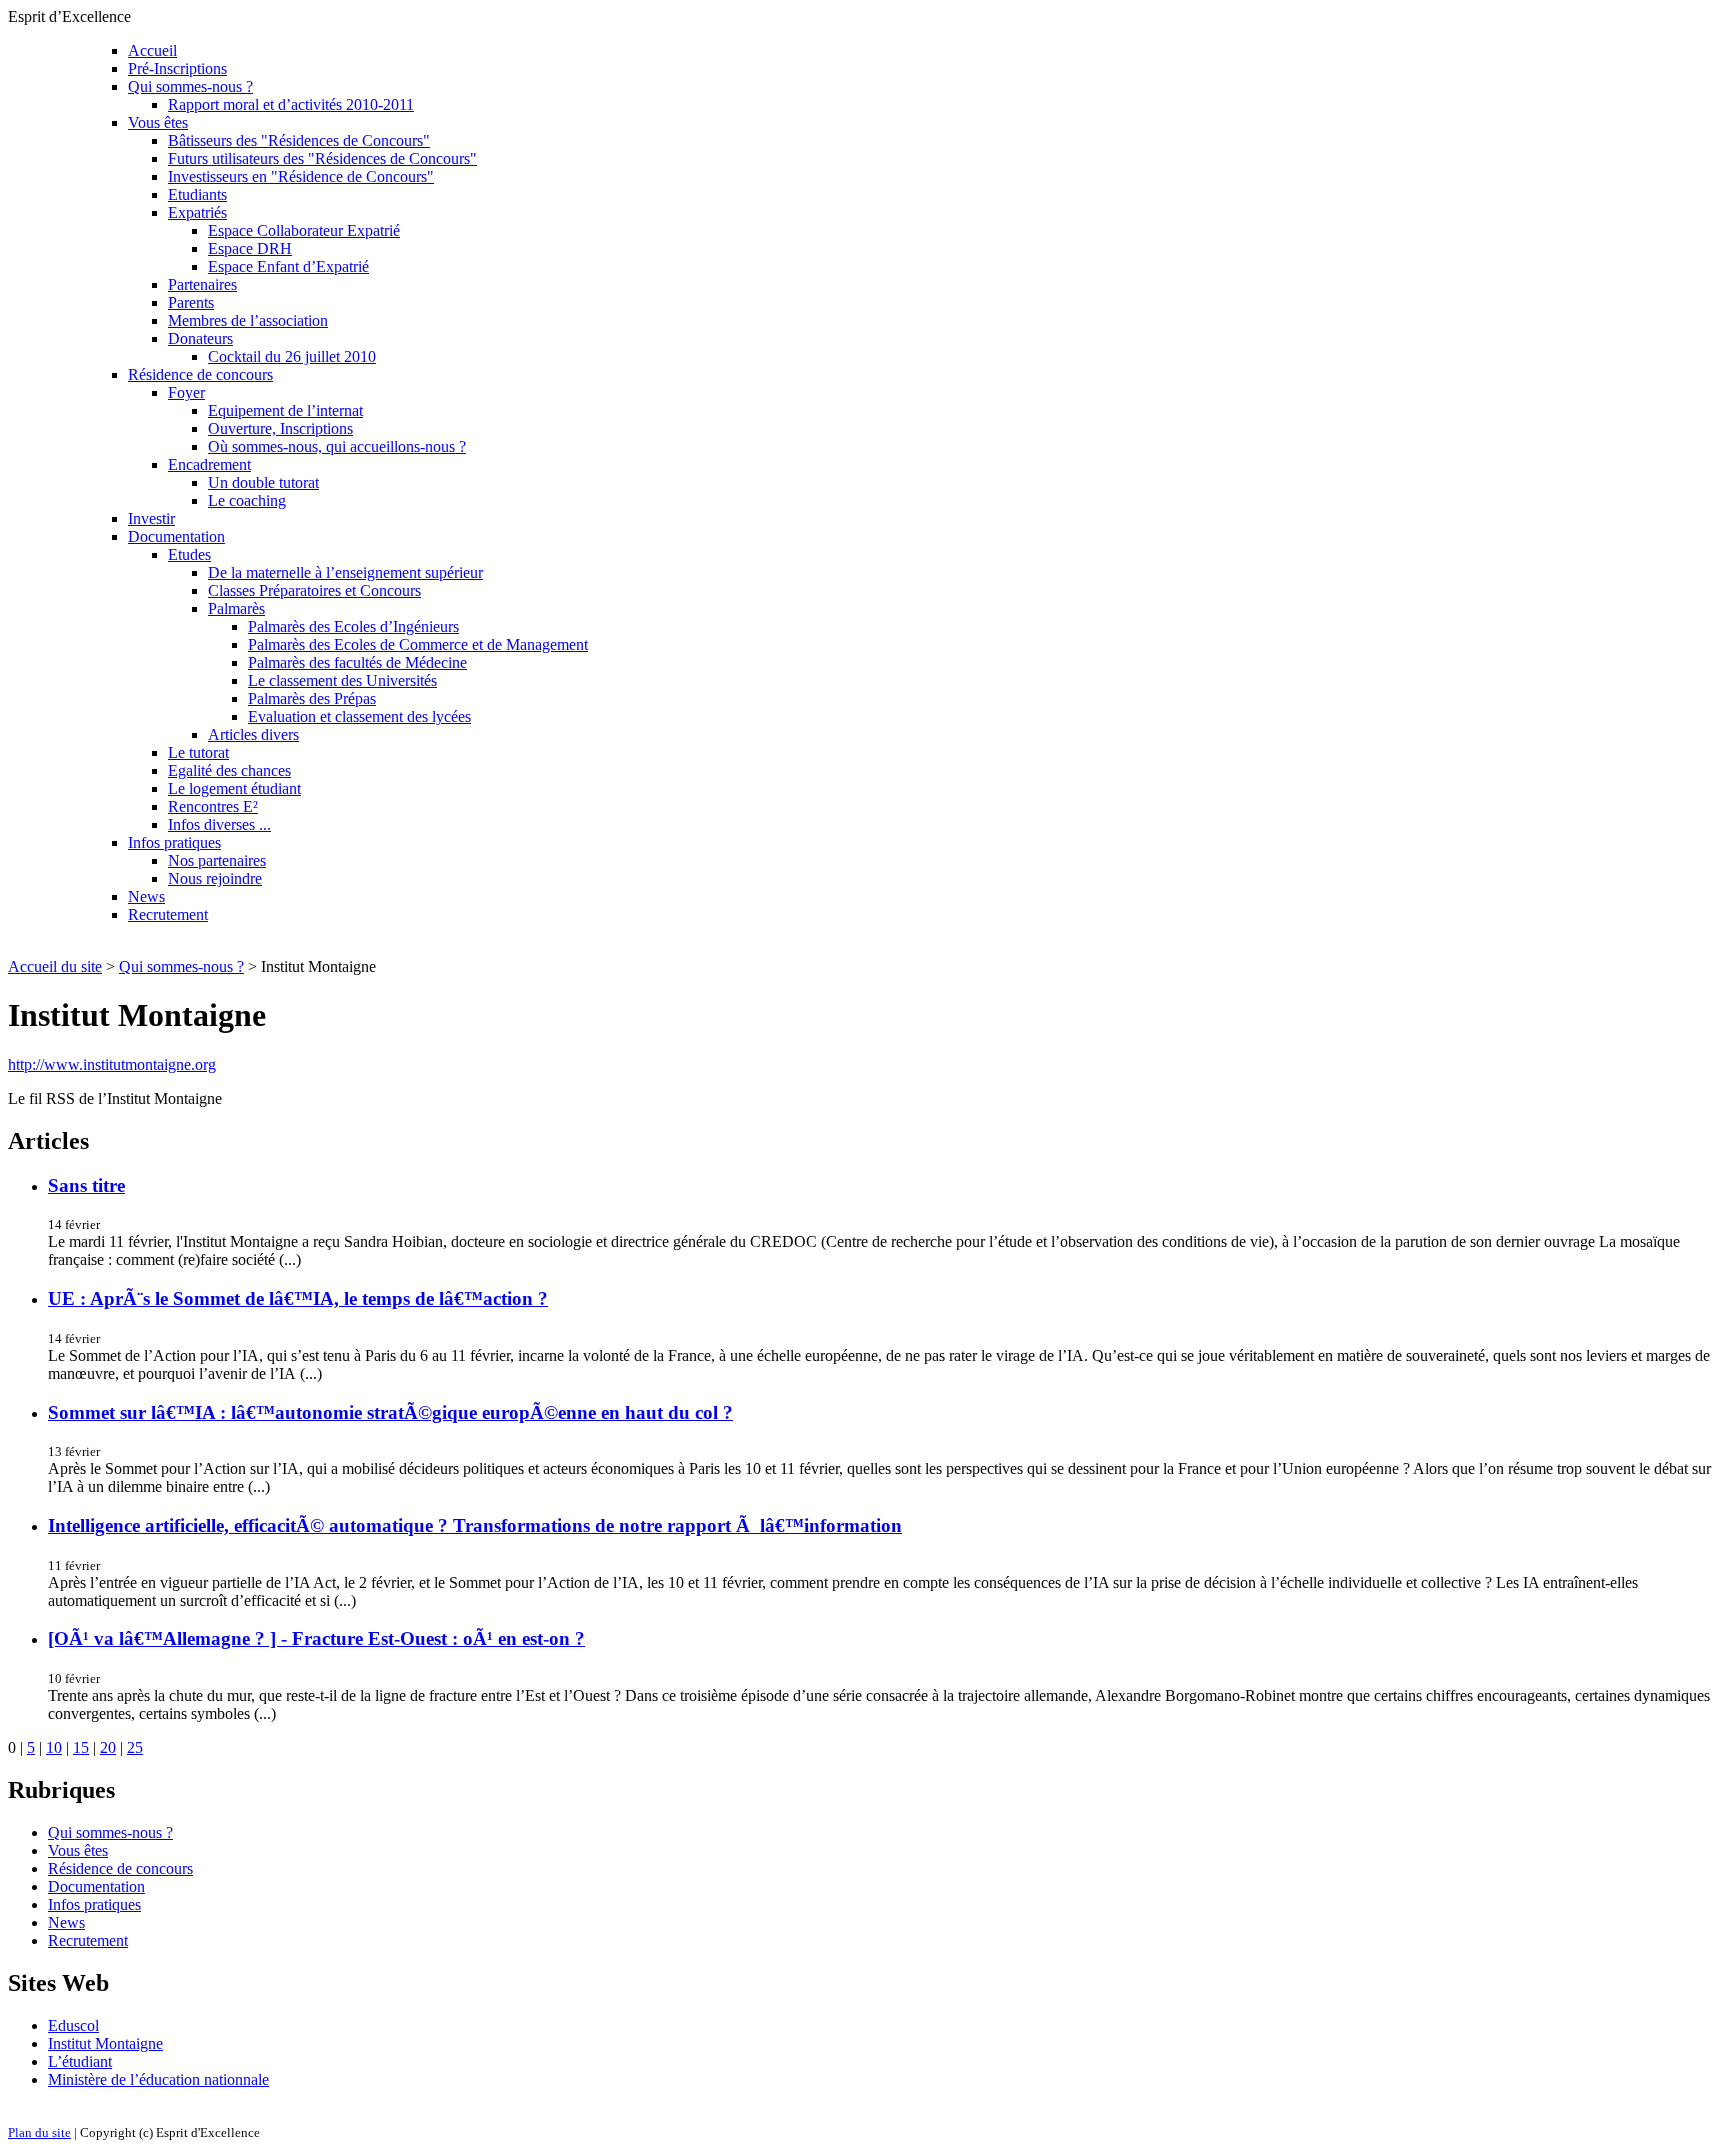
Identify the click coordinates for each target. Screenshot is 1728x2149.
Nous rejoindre (215, 878)
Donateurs (200, 338)
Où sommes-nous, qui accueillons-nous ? (337, 446)
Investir (151, 518)
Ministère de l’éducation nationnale (158, 2079)
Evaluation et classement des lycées (359, 716)
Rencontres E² (213, 806)
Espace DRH (250, 248)
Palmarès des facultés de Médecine (357, 662)
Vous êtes (158, 122)
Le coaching (247, 500)
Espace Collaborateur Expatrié (304, 230)
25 (135, 1747)
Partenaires (202, 284)
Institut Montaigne (105, 2043)
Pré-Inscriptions (177, 68)
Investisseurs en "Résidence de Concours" (301, 176)
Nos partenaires (217, 860)
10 (54, 1747)
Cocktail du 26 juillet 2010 (292, 356)
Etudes (189, 554)
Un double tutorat (263, 482)
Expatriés (197, 212)
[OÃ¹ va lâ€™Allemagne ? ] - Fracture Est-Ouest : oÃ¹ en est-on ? (316, 1638)
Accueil (152, 50)
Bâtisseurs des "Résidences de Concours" (299, 140)
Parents (191, 302)
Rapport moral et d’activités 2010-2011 (291, 104)
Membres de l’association (248, 320)
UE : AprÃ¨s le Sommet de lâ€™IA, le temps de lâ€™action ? (298, 1298)
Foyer (186, 392)
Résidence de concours (200, 374)
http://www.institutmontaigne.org (112, 1064)
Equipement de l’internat (285, 410)
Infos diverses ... (219, 824)
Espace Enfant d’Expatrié (288, 266)
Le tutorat (198, 752)
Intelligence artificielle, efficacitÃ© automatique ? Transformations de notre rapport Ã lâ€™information (475, 1525)
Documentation (176, 536)
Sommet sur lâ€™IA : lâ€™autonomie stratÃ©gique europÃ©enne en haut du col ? (390, 1412)
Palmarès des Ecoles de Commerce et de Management (418, 644)
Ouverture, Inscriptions (280, 428)
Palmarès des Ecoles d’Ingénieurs (353, 626)
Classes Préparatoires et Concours (314, 590)
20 (108, 1747)
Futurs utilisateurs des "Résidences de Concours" (322, 158)
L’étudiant (80, 2061)
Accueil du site (55, 966)
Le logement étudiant (234, 788)
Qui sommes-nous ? (190, 86)
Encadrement (209, 464)
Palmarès (236, 608)
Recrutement (168, 914)
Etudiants (197, 194)
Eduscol (73, 2025)
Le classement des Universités (342, 680)
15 (81, 1747)
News (146, 896)
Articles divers (253, 734)
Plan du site (39, 2132)
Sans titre (86, 1185)
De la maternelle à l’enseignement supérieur (345, 572)
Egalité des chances (229, 770)
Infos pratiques (174, 842)
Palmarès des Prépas (312, 698)
